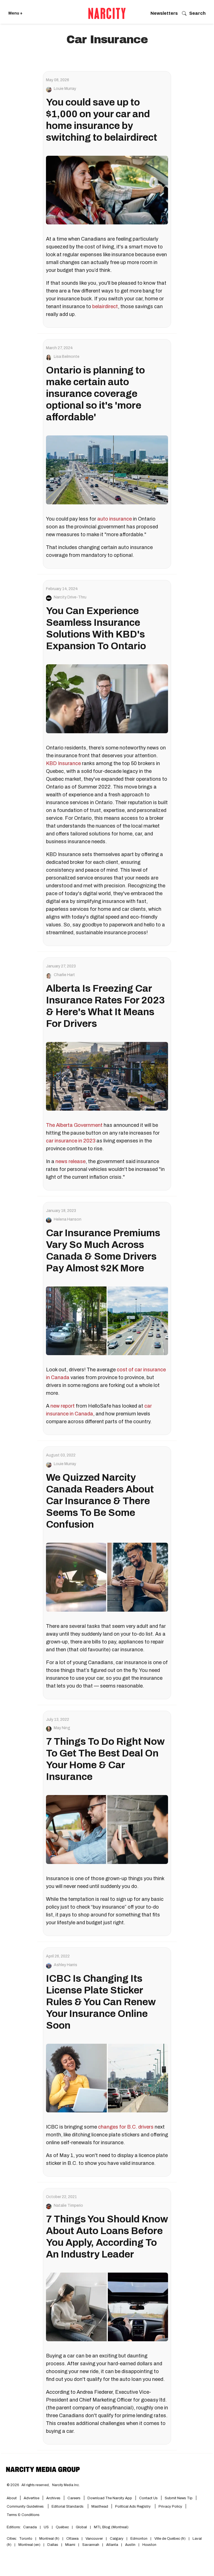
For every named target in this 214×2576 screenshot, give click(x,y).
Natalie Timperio (68, 2206)
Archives (53, 2498)
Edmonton (139, 2539)
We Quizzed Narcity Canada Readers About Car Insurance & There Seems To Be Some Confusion (100, 1501)
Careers (74, 2498)
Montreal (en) (29, 2545)
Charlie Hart (64, 975)
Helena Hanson (68, 1219)
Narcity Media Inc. (66, 2485)
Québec (62, 2527)
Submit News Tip (179, 2498)
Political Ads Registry (133, 2506)
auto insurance (115, 519)
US (46, 2527)
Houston (149, 2545)
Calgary (117, 2539)
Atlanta (112, 2545)
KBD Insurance (63, 763)
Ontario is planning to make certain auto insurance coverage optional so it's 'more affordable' (95, 394)
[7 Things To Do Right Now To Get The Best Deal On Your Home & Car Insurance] (107, 1829)
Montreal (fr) (49, 2539)
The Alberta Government (74, 1125)
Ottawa (72, 2539)
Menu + (15, 13)
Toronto (26, 2539)
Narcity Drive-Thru (70, 597)
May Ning (62, 1728)
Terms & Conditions (23, 2515)
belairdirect (105, 306)
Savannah (91, 2545)
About (12, 2498)
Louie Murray (65, 89)
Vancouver (94, 2539)
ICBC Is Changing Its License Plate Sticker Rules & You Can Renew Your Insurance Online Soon (101, 2002)
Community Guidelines (26, 2506)
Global (81, 2527)
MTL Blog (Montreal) (111, 2527)
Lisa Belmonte (67, 357)
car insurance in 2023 (71, 1141)
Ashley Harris (65, 1965)
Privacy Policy (170, 2506)
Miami (70, 2545)
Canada (30, 2527)
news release (70, 1161)
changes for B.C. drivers (126, 2127)
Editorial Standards (68, 2506)
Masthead (100, 2506)
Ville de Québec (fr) (170, 2539)
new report (63, 1406)
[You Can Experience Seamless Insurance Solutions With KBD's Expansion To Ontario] (107, 699)
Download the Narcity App (110, 2498)
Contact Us (148, 2498)
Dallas (53, 2545)
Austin (130, 2545)
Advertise (31, 2498)
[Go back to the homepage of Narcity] (107, 13)
